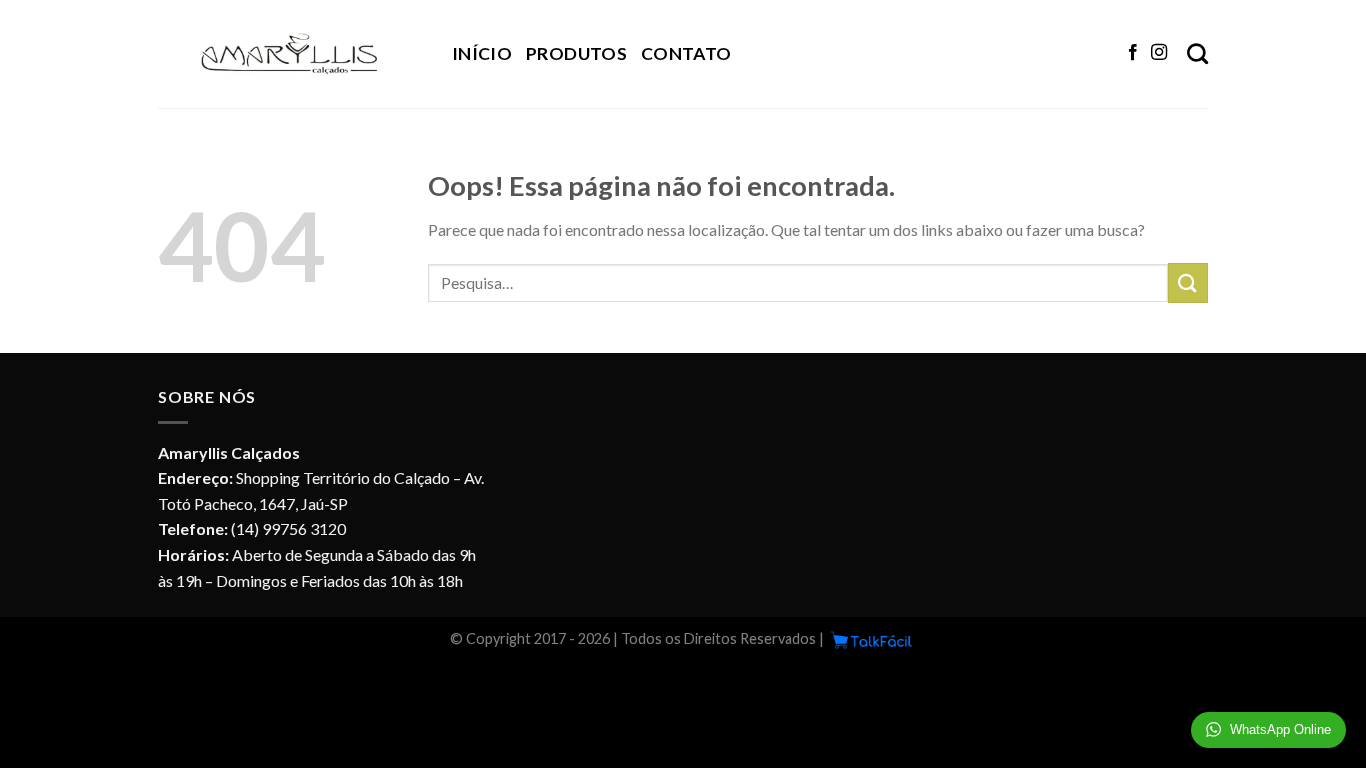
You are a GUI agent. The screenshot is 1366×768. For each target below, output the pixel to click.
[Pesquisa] (1197, 53)
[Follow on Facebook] (1133, 53)
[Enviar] (1188, 282)
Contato (686, 53)
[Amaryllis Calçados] (290, 54)
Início (482, 53)
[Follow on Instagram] (1159, 53)
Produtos (576, 53)
